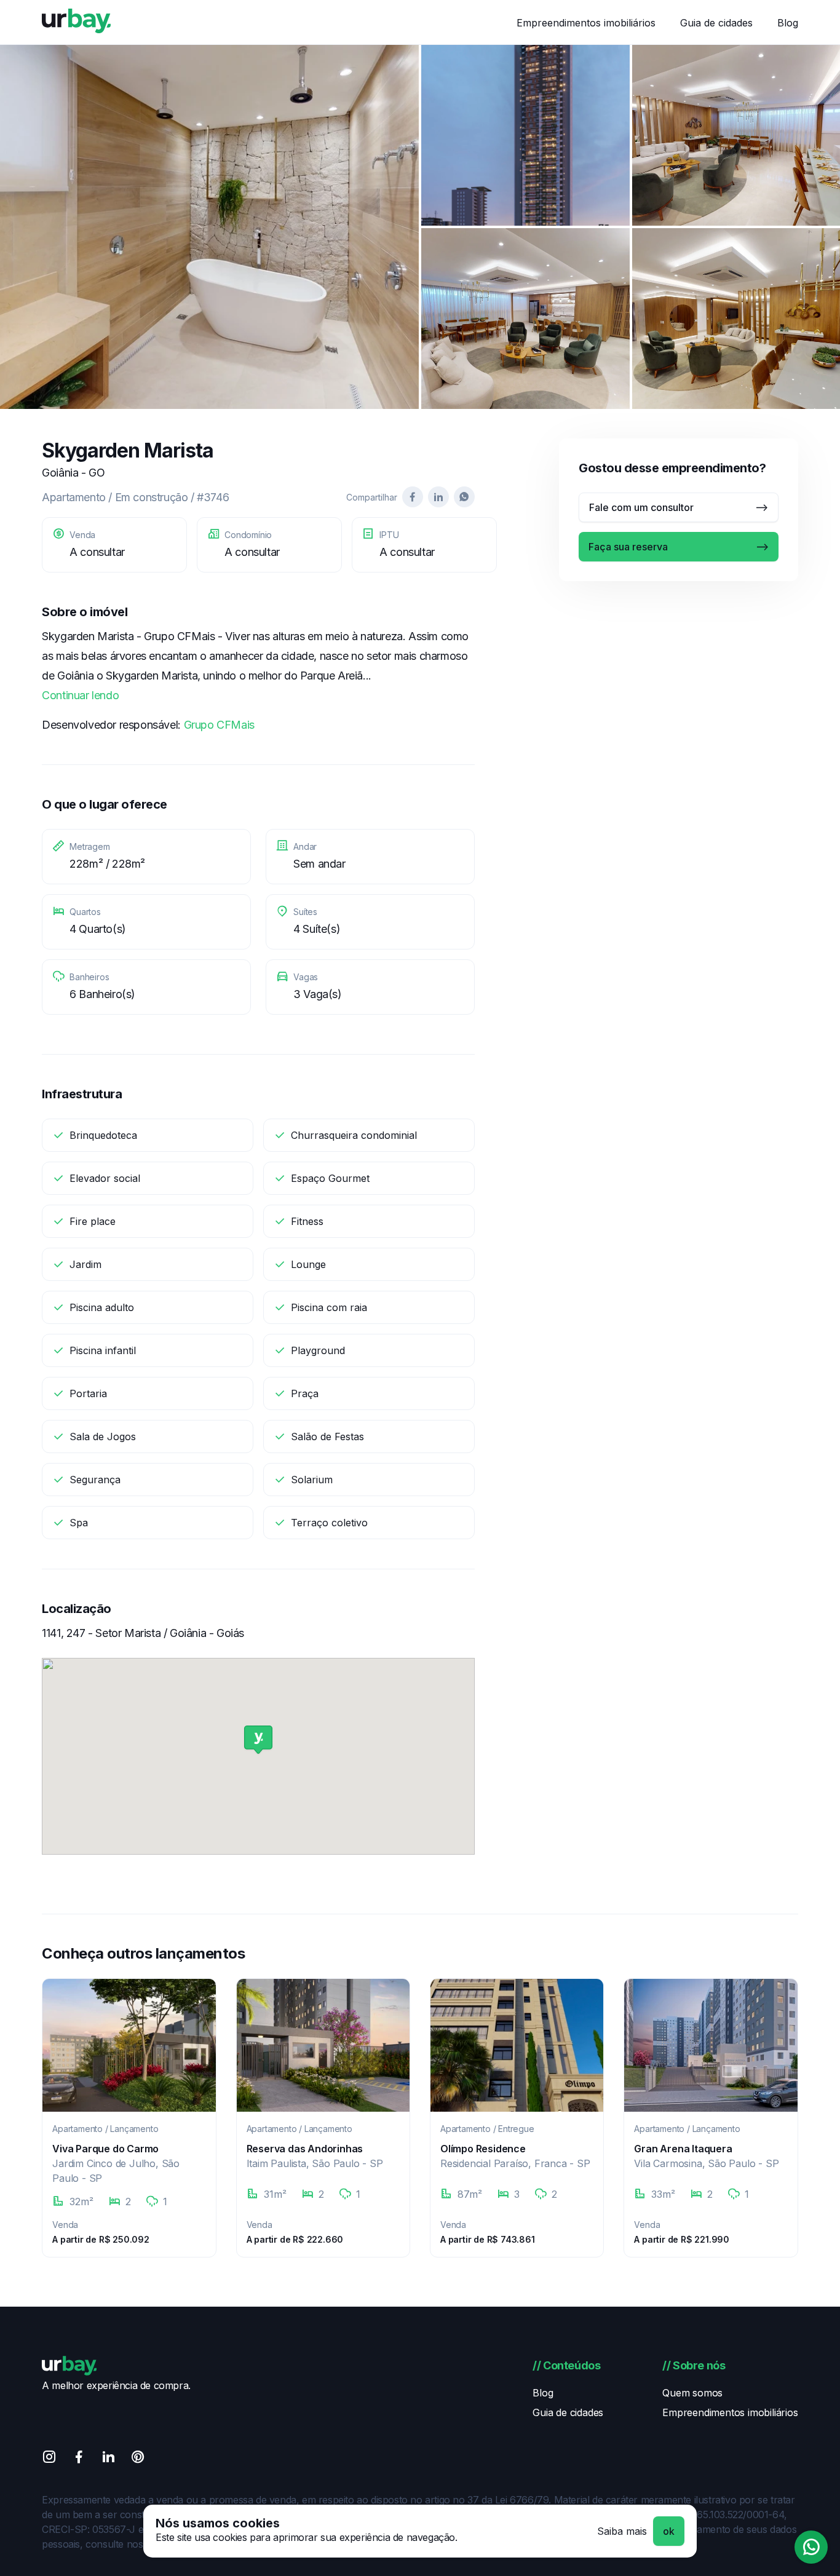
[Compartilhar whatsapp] (464, 497)
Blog (788, 23)
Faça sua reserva (628, 547)
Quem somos (692, 2393)
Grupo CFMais (219, 725)
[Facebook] (79, 2459)
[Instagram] (49, 2459)
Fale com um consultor (641, 507)
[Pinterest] (138, 2459)
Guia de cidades (716, 23)
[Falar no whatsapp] (811, 2547)
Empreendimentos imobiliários (586, 23)
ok (669, 2531)
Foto (209, 227)
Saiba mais (622, 2531)
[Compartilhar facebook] (413, 497)
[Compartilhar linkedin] (438, 497)
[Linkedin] (108, 2459)
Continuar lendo (80, 695)
